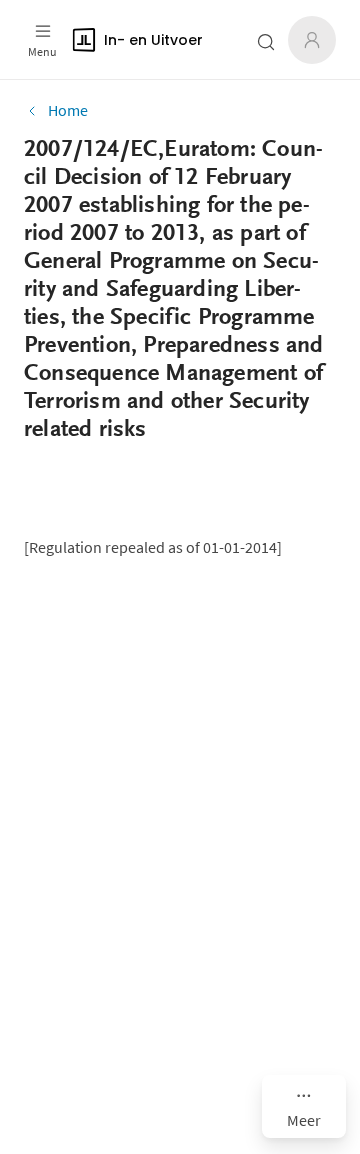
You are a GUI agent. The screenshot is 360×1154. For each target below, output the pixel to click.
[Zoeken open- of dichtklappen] (266, 42)
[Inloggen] (312, 40)
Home (68, 110)
